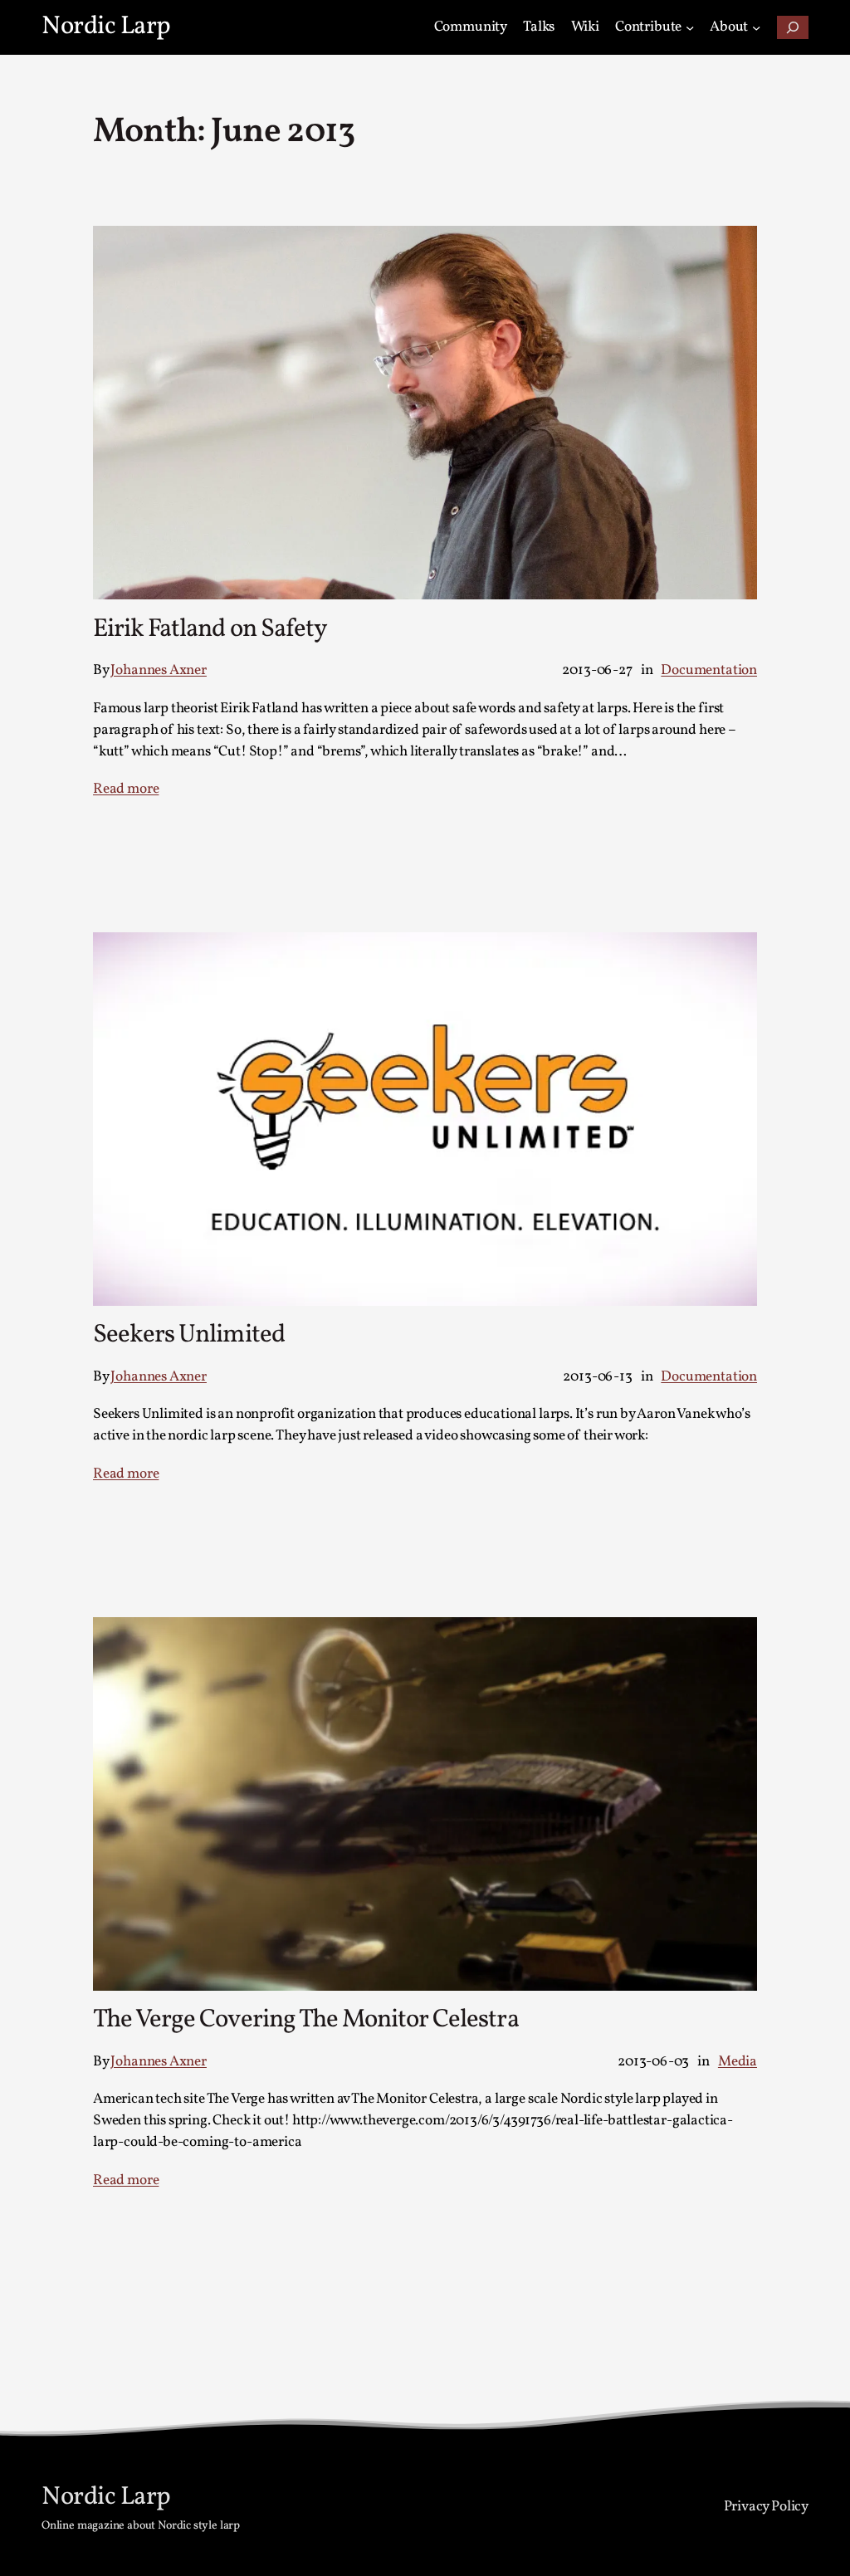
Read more (126, 789)
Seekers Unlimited (189, 1336)
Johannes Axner (158, 670)
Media (738, 2062)
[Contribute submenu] (690, 27)
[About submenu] (756, 27)
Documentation (709, 670)
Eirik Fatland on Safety (210, 631)
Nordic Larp (106, 27)
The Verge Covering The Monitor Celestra (306, 2021)
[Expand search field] (793, 27)
